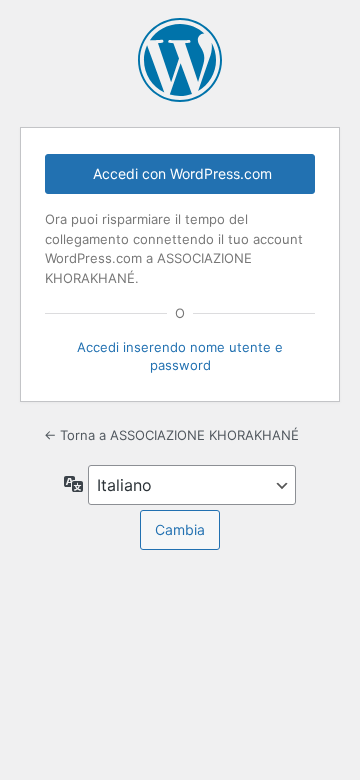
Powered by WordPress (180, 60)
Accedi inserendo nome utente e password (180, 356)
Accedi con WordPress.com (182, 173)
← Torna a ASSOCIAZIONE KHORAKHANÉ (171, 435)
